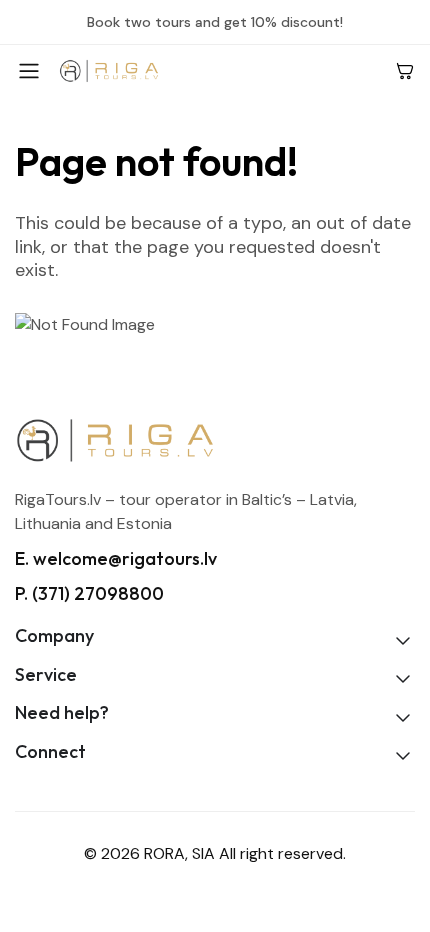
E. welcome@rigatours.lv (116, 558)
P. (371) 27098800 (89, 593)
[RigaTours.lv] (219, 70)
